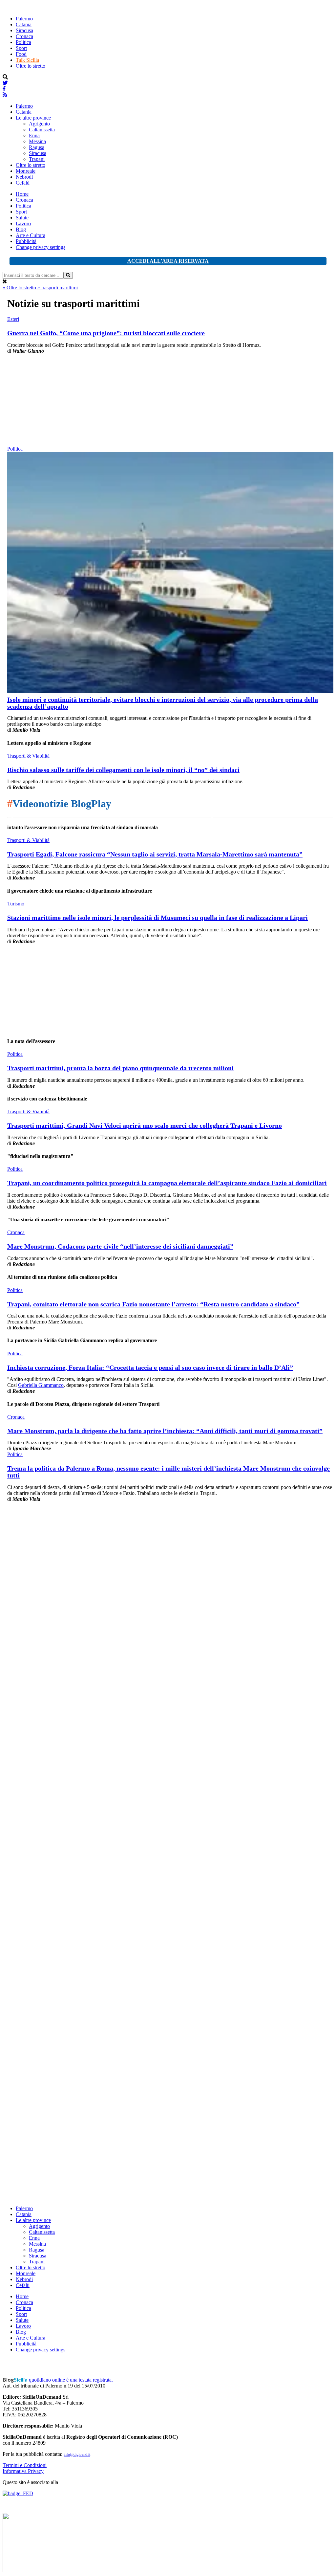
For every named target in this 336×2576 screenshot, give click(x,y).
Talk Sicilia (27, 60)
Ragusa (37, 147)
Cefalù (23, 183)
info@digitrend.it (77, 2454)
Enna (34, 135)
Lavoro (23, 223)
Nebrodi (24, 177)
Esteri (13, 319)
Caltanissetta (42, 130)
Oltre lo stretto (31, 66)
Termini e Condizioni (25, 2465)
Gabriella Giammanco (41, 1385)
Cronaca (24, 36)
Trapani (37, 159)
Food (21, 54)
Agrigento (39, 124)
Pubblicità (26, 241)
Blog (21, 229)
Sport (21, 48)
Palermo (24, 19)
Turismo (16, 904)
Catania (24, 24)
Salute (22, 218)
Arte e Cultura (31, 235)
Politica (23, 42)
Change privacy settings (41, 247)
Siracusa (24, 30)
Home (22, 194)
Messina (37, 141)
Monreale (26, 171)
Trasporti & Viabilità (28, 756)
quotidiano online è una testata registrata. (58, 2380)
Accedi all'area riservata (168, 261)
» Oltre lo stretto (20, 288)
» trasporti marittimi (58, 288)
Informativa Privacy (23, 2471)
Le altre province (33, 118)
